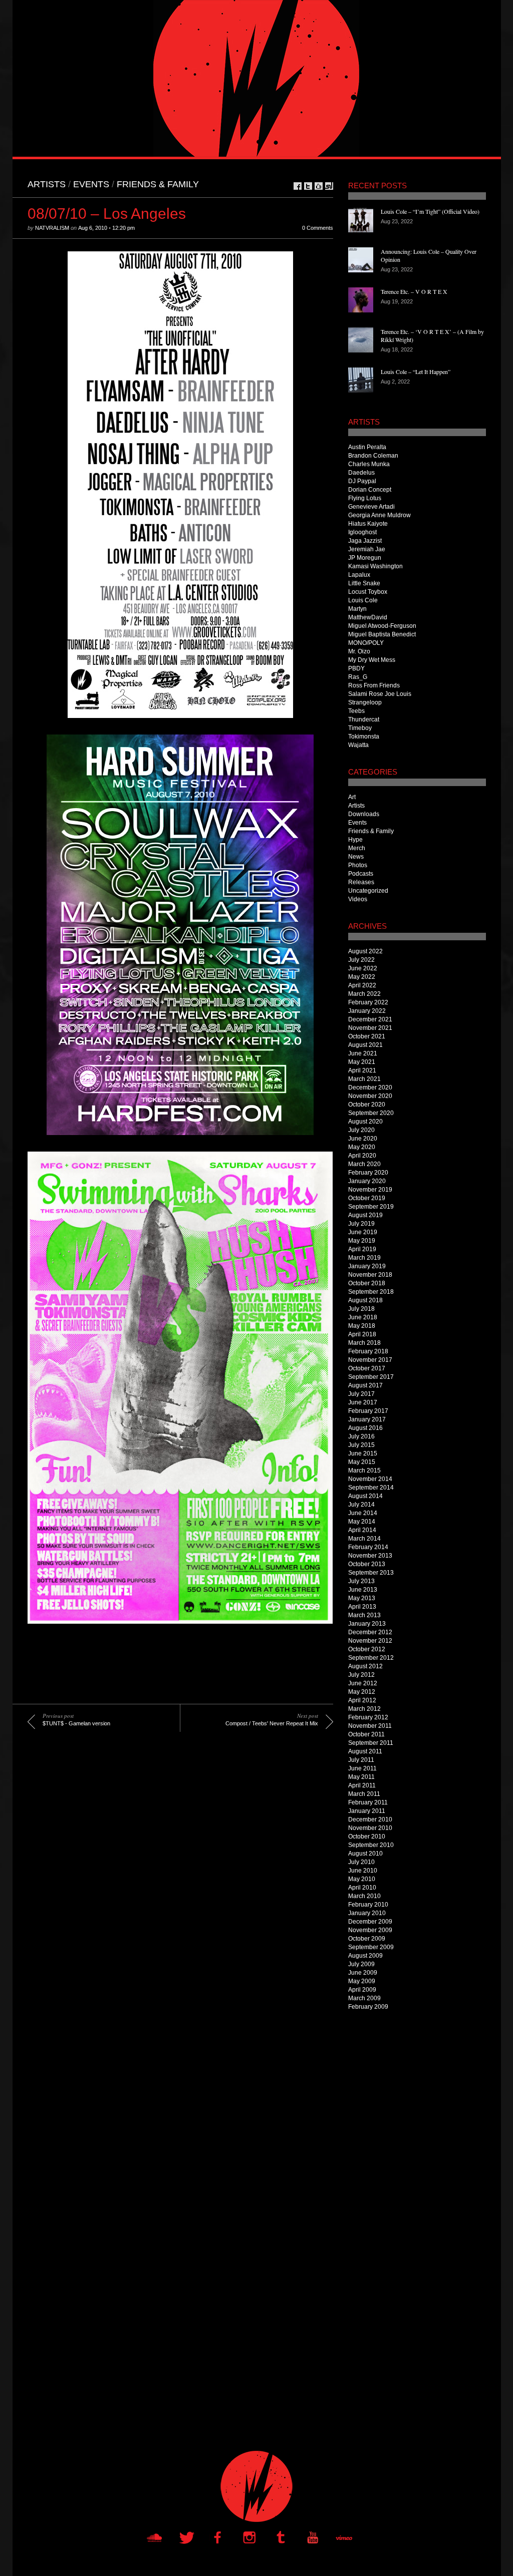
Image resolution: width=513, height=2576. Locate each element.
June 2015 (363, 1453)
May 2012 (362, 1692)
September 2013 (371, 1573)
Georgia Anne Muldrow (379, 515)
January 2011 (367, 1811)
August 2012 (365, 1666)
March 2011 (364, 1794)
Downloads (364, 814)
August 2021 (365, 1045)
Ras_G (358, 677)
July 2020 (361, 1130)
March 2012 (364, 1709)
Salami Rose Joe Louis (380, 694)
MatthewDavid (368, 617)
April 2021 (362, 1070)
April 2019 (362, 1249)
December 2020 (370, 1087)
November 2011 (370, 1726)
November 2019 (370, 1190)
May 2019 (362, 1241)
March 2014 (364, 1539)
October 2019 (367, 1198)
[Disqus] (173, 1888)
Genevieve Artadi (371, 507)
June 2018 (363, 1317)
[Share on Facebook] (298, 186)
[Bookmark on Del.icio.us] (319, 186)
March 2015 (364, 1470)
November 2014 (370, 1479)
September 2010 (371, 1845)
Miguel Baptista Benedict (382, 634)
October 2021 (367, 1036)
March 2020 (364, 1164)
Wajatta (358, 745)
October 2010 (367, 1836)
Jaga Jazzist (365, 541)
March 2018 (364, 1343)
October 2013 (367, 1564)
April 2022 (362, 985)
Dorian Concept (370, 490)
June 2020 (363, 1139)
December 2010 (370, 1819)
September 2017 (371, 1377)
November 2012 (370, 1641)
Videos (358, 899)
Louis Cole (363, 600)
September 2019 (371, 1207)
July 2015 (361, 1445)
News (356, 857)
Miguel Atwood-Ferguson (382, 626)
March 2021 (364, 1079)
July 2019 (361, 1224)
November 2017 (370, 1360)
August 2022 (365, 951)
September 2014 (371, 1488)
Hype (355, 840)
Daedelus (361, 473)
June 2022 (363, 968)
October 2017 (367, 1368)
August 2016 (365, 1428)
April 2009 (362, 1990)
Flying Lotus (365, 498)
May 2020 (362, 1147)
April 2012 (362, 1700)
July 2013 (361, 1581)
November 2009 (370, 1930)
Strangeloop (365, 702)
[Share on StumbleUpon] (329, 186)
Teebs (356, 711)
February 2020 (368, 1173)
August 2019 (365, 1215)
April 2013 (362, 1607)
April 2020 (362, 1156)
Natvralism (52, 228)
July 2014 (361, 1505)
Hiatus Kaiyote (368, 524)
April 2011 (362, 1785)
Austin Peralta (367, 447)
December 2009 (370, 1922)
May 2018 (362, 1326)
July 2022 (361, 960)
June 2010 (363, 1871)
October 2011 (366, 1734)
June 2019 (363, 1232)
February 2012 (368, 1717)
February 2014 (368, 1547)
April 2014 (362, 1530)
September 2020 (371, 1113)
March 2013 (364, 1615)
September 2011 (371, 1743)
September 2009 (371, 1947)
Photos (358, 865)
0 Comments (318, 228)
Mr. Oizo (359, 651)
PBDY (356, 668)
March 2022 (364, 994)
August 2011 (365, 1751)
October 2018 (367, 1283)
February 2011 (368, 1802)
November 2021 (370, 1028)
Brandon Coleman (373, 456)
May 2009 (362, 1981)
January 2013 (367, 1624)
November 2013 (370, 1556)
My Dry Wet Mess (372, 660)
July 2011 (361, 1760)
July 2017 (361, 1394)
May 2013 (362, 1598)
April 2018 (362, 1334)
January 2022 (367, 1011)
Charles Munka (369, 464)
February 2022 (368, 1002)
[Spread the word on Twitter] (308, 186)
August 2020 (365, 1122)
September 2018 (371, 1292)
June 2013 (363, 1590)
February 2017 (368, 1411)
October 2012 (367, 1649)
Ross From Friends (374, 685)
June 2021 (363, 1053)
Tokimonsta (364, 737)
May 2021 (362, 1062)
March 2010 (364, 1896)
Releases (361, 882)
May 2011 (361, 1777)
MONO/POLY (366, 643)
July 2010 (361, 1862)
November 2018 (370, 1275)
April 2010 (362, 1888)
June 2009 (363, 1973)
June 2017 (363, 1402)
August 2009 (365, 1956)
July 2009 (361, 1964)
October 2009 (367, 1939)
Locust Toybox (368, 592)
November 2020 (370, 1096)
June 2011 (362, 1768)
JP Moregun (365, 558)
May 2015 (362, 1462)
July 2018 (361, 1309)
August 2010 (365, 1854)
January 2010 (367, 1913)
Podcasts (361, 874)
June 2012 (363, 1683)
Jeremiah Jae (367, 549)
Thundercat (364, 719)
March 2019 (364, 1258)
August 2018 (365, 1300)
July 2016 (361, 1436)
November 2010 (370, 1828)
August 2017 (365, 1385)
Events (91, 184)
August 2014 (365, 1496)
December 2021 (370, 1019)
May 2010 (362, 1879)
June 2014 (363, 1513)
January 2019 (367, 1266)
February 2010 (368, 1905)
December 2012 (370, 1632)
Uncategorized (368, 891)
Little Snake (364, 583)
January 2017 (367, 1419)
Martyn (357, 609)
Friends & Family (158, 184)
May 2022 (362, 977)
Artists (47, 184)
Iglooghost (362, 532)
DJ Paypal (362, 481)
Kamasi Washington (375, 566)
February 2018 (368, 1351)
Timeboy (360, 728)
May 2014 (362, 1522)
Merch (357, 848)
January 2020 (367, 1181)
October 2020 (367, 1105)
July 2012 (361, 1675)
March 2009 (364, 1998)
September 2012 (371, 1658)
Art (352, 797)
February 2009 (368, 2007)
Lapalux (359, 575)
